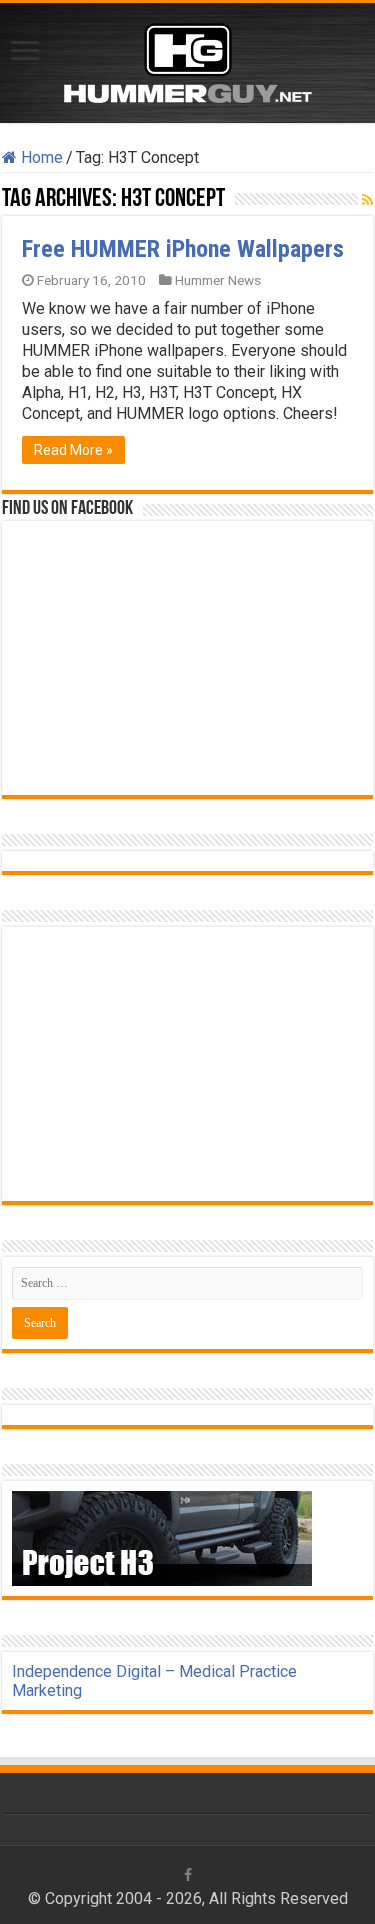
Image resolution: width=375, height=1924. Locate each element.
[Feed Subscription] (367, 200)
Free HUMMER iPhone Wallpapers (183, 249)
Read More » (73, 450)
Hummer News (218, 280)
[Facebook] (188, 1875)
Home (40, 157)
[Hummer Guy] (188, 59)
